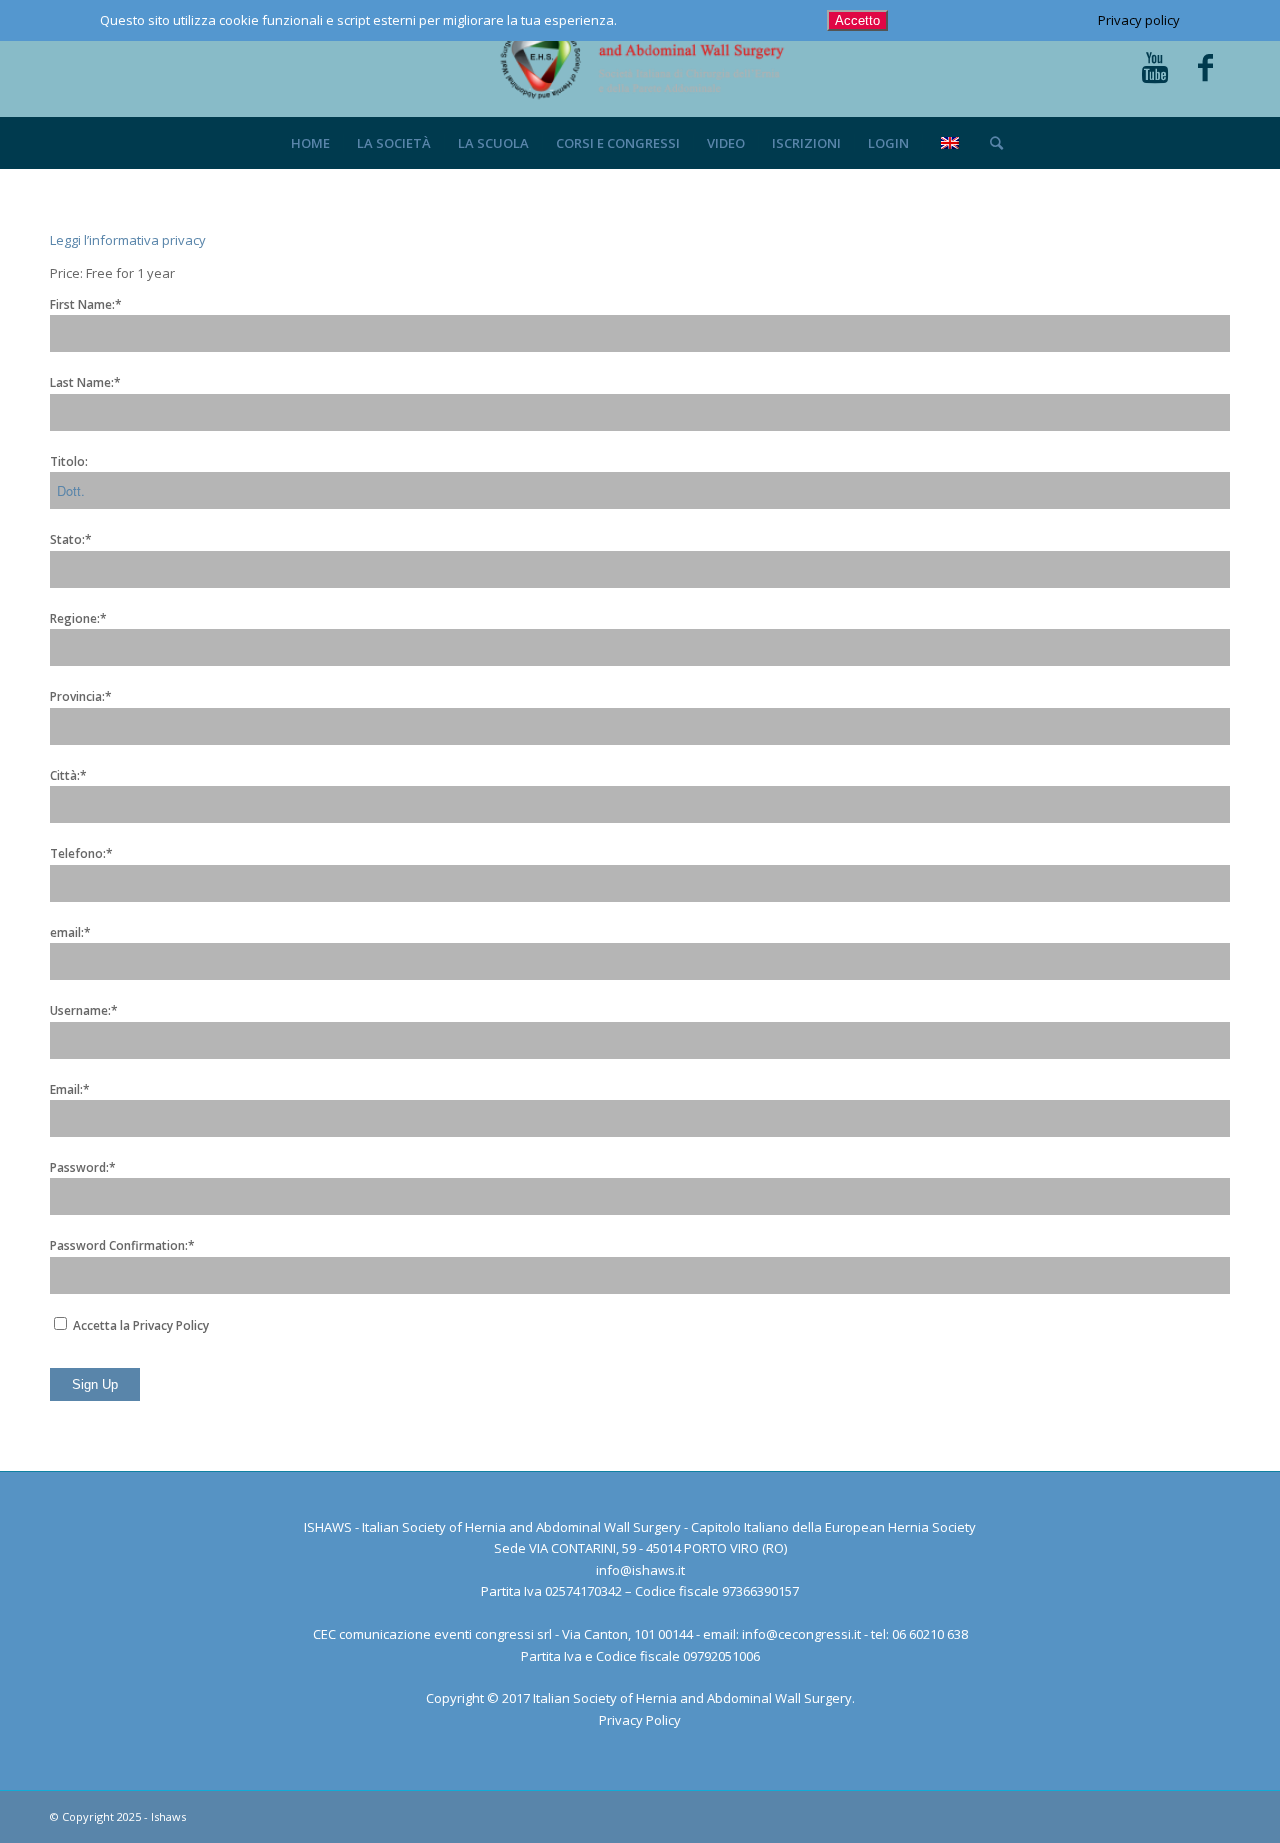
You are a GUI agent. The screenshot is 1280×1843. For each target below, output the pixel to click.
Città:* (68, 775)
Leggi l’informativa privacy (128, 240)
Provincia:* (81, 696)
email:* (70, 932)
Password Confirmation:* (122, 1245)
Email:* (70, 1089)
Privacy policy (1139, 20)
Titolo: (69, 461)
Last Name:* (85, 382)
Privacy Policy (640, 1720)
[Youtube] (1155, 69)
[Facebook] (1205, 69)
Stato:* (71, 539)
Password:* (83, 1167)
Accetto (857, 20)
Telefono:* (81, 853)
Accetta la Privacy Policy (139, 1325)
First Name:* (86, 304)
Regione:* (78, 618)
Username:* (84, 1010)
